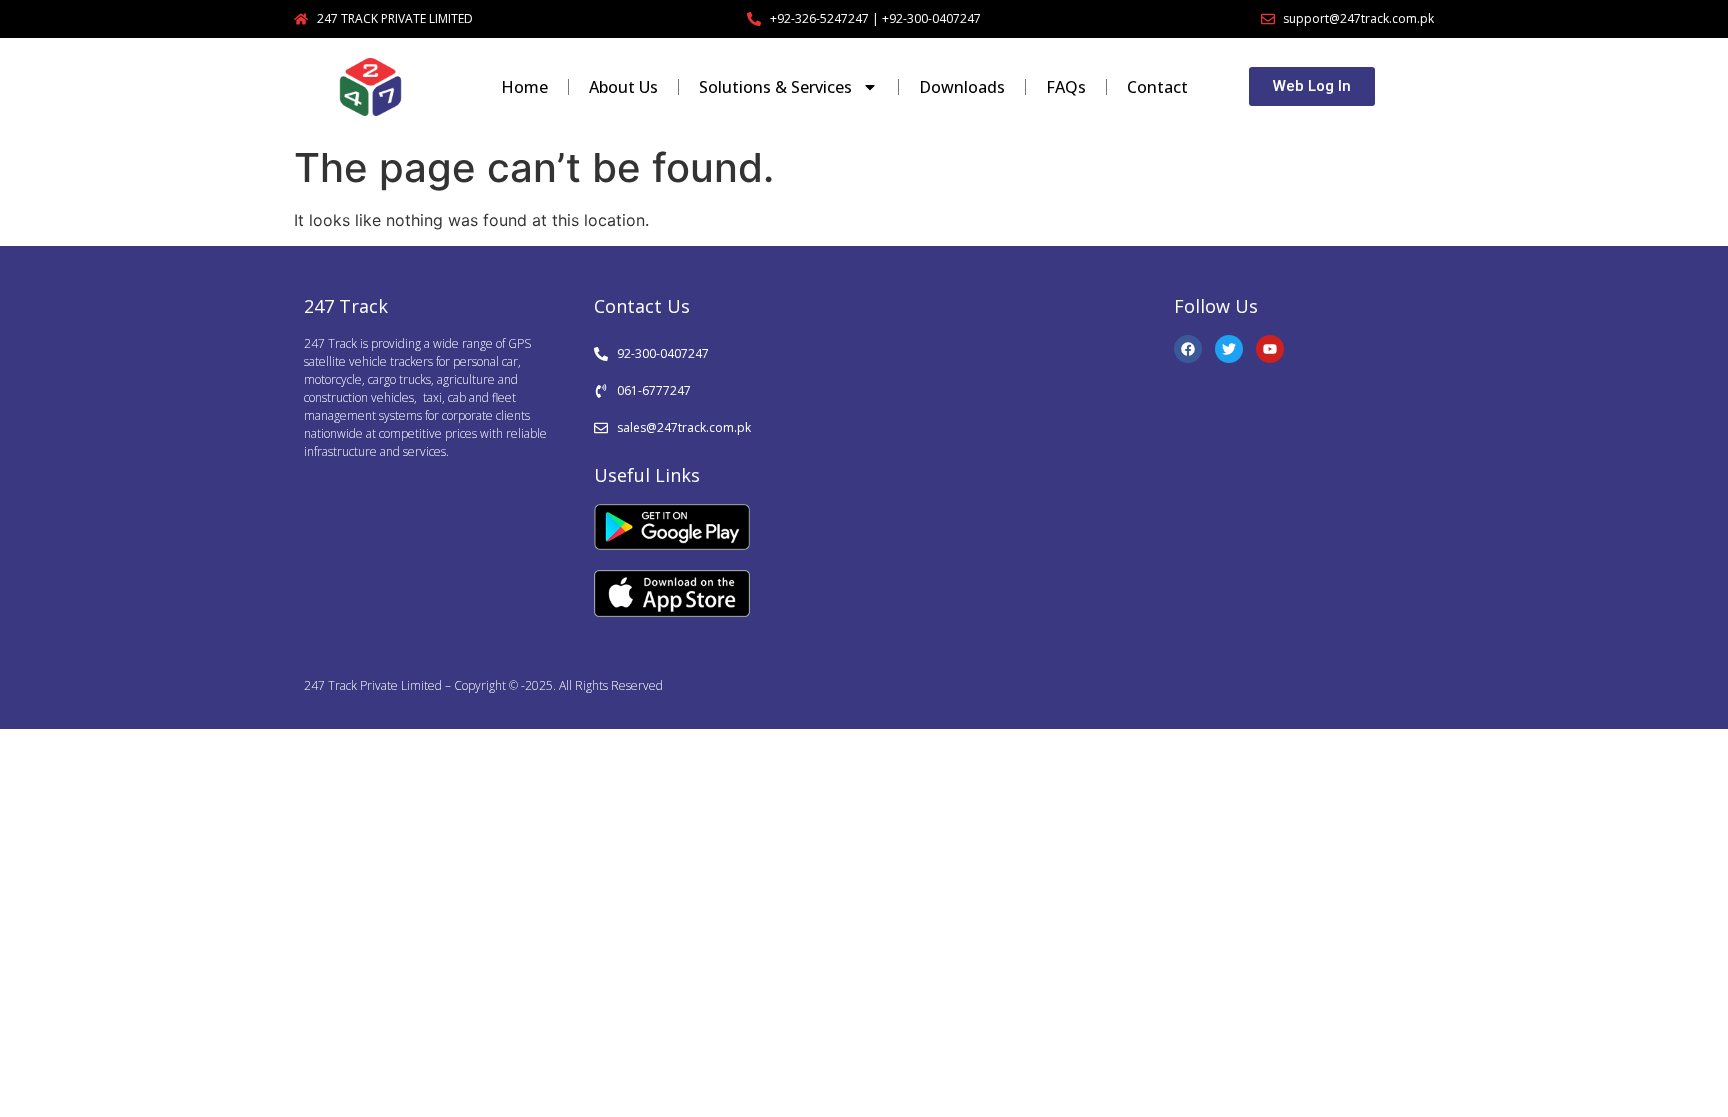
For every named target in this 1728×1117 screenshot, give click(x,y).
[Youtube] (1270, 349)
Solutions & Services (775, 87)
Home (524, 87)
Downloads (962, 87)
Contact (1157, 87)
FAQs (1066, 87)
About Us (623, 87)
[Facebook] (1188, 349)
